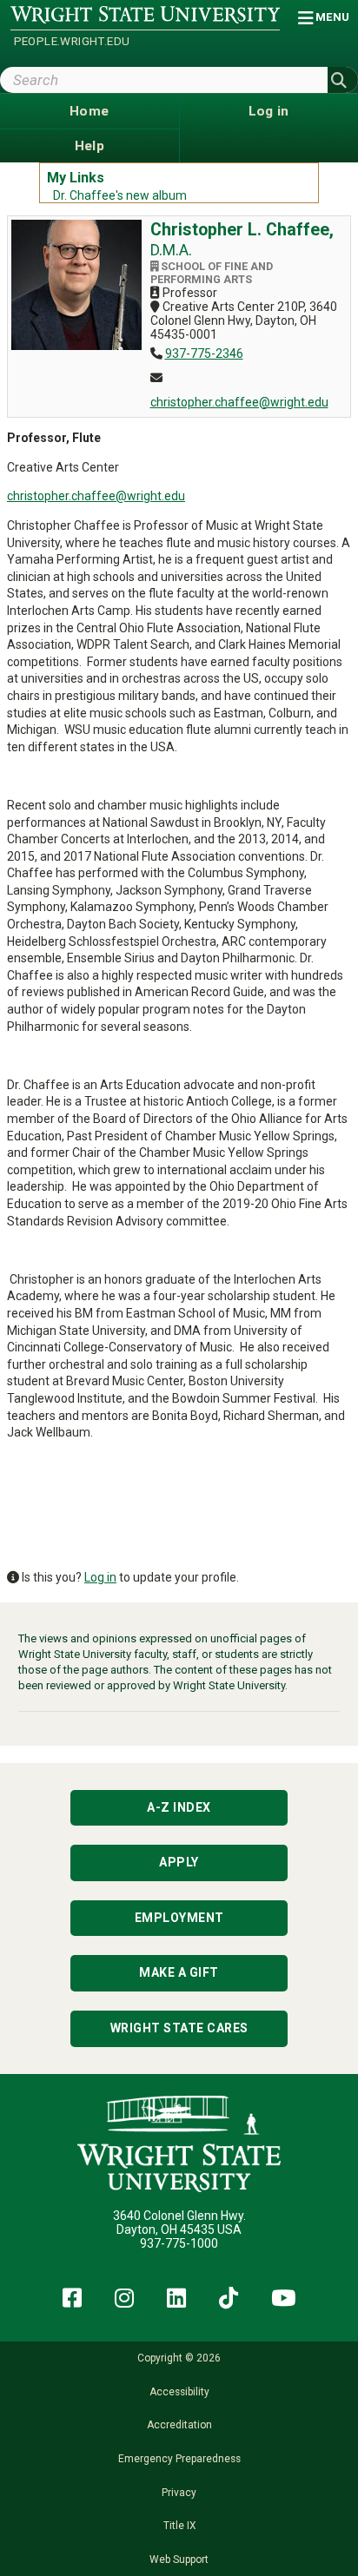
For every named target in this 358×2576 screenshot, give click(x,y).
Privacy (179, 2493)
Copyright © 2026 (179, 2358)
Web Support (179, 2559)
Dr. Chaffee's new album (120, 195)
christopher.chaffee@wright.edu (239, 402)
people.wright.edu (72, 41)
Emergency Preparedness (179, 2459)
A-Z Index (179, 1807)
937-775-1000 (179, 2243)
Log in (100, 1577)
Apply (179, 1862)
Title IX (179, 2526)
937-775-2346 (204, 353)
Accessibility (179, 2392)
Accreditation (179, 2425)
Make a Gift (179, 1972)
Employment (179, 1918)
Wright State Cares (179, 2028)
